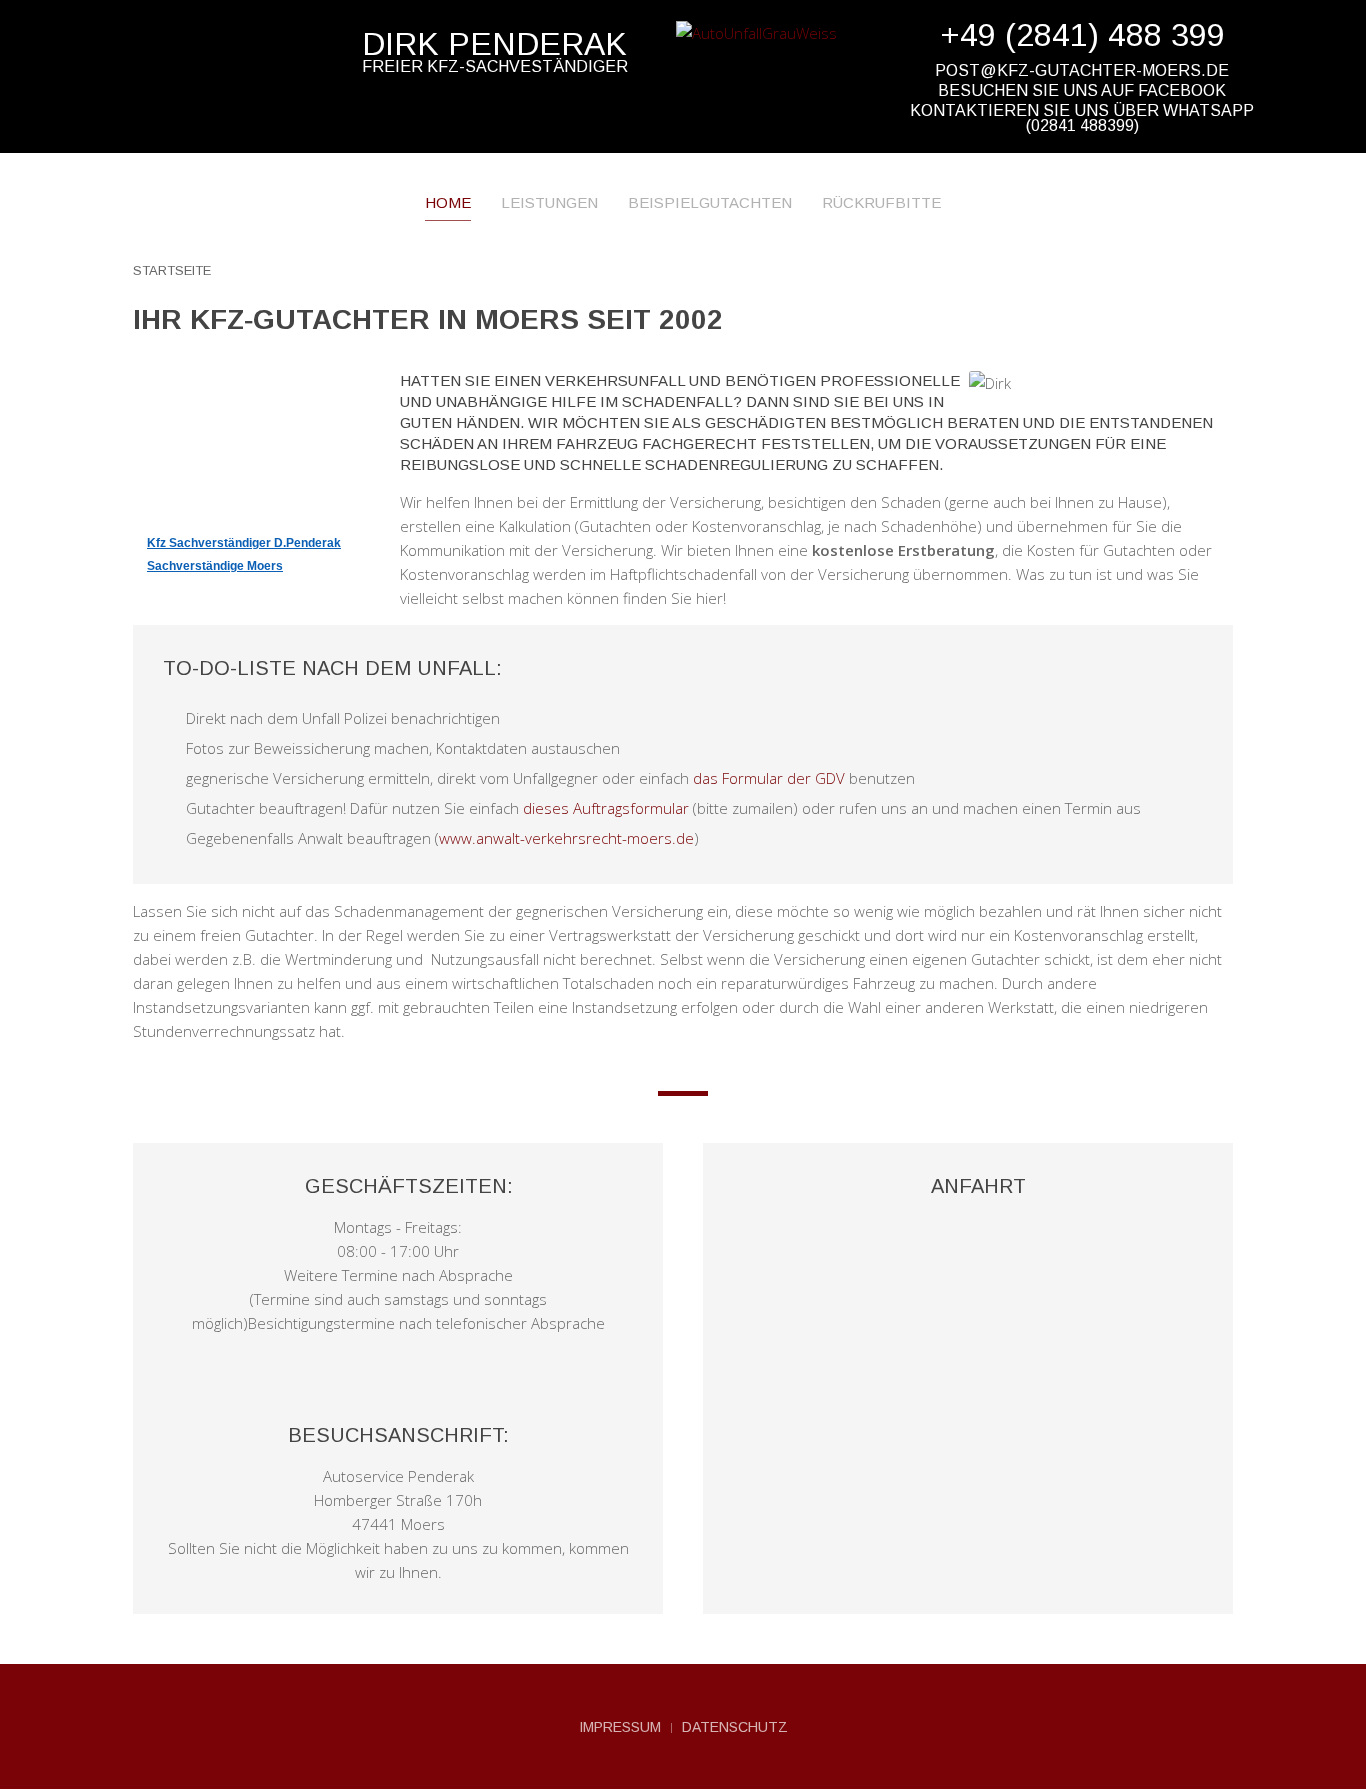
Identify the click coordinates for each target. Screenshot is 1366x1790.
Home (448, 202)
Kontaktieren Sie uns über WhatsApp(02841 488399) (1082, 118)
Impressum (620, 1727)
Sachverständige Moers (215, 566)
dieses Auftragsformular (606, 808)
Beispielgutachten (710, 202)
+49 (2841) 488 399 (1082, 35)
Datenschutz (735, 1727)
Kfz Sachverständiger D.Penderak (244, 543)
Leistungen (549, 202)
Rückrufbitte (881, 202)
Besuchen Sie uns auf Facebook (1082, 90)
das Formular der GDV (769, 778)
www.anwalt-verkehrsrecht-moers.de (566, 838)
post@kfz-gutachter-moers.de (1082, 70)
